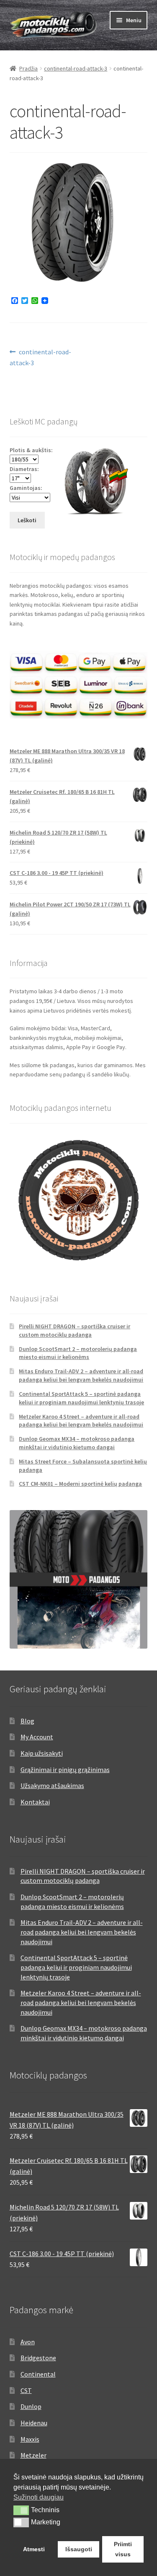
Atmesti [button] (34, 2549)
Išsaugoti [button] (79, 2549)
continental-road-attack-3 (76, 68)
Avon (28, 2342)
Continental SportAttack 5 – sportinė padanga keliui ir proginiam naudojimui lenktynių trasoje (81, 1398)
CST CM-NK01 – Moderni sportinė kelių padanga (80, 1484)
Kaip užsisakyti (42, 1753)
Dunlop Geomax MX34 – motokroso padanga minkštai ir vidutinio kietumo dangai (77, 1443)
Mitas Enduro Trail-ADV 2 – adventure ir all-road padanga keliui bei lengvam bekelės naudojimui (81, 1375)
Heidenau (34, 2423)
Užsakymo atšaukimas (52, 1785)
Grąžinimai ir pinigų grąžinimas (65, 1770)
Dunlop (31, 2406)
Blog (27, 1721)
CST (26, 2390)
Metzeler (33, 2455)
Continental (38, 2374)
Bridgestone (38, 2358)
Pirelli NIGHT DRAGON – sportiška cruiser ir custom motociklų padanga (75, 1330)
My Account (37, 1737)
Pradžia (28, 68)
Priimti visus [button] (123, 2549)
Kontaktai (35, 1802)
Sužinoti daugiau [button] (39, 2497)
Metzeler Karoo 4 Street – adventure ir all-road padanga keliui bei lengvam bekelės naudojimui (81, 1421)
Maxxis (30, 2439)
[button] (21, 2510)
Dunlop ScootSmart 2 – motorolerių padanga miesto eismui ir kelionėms (78, 1353)
